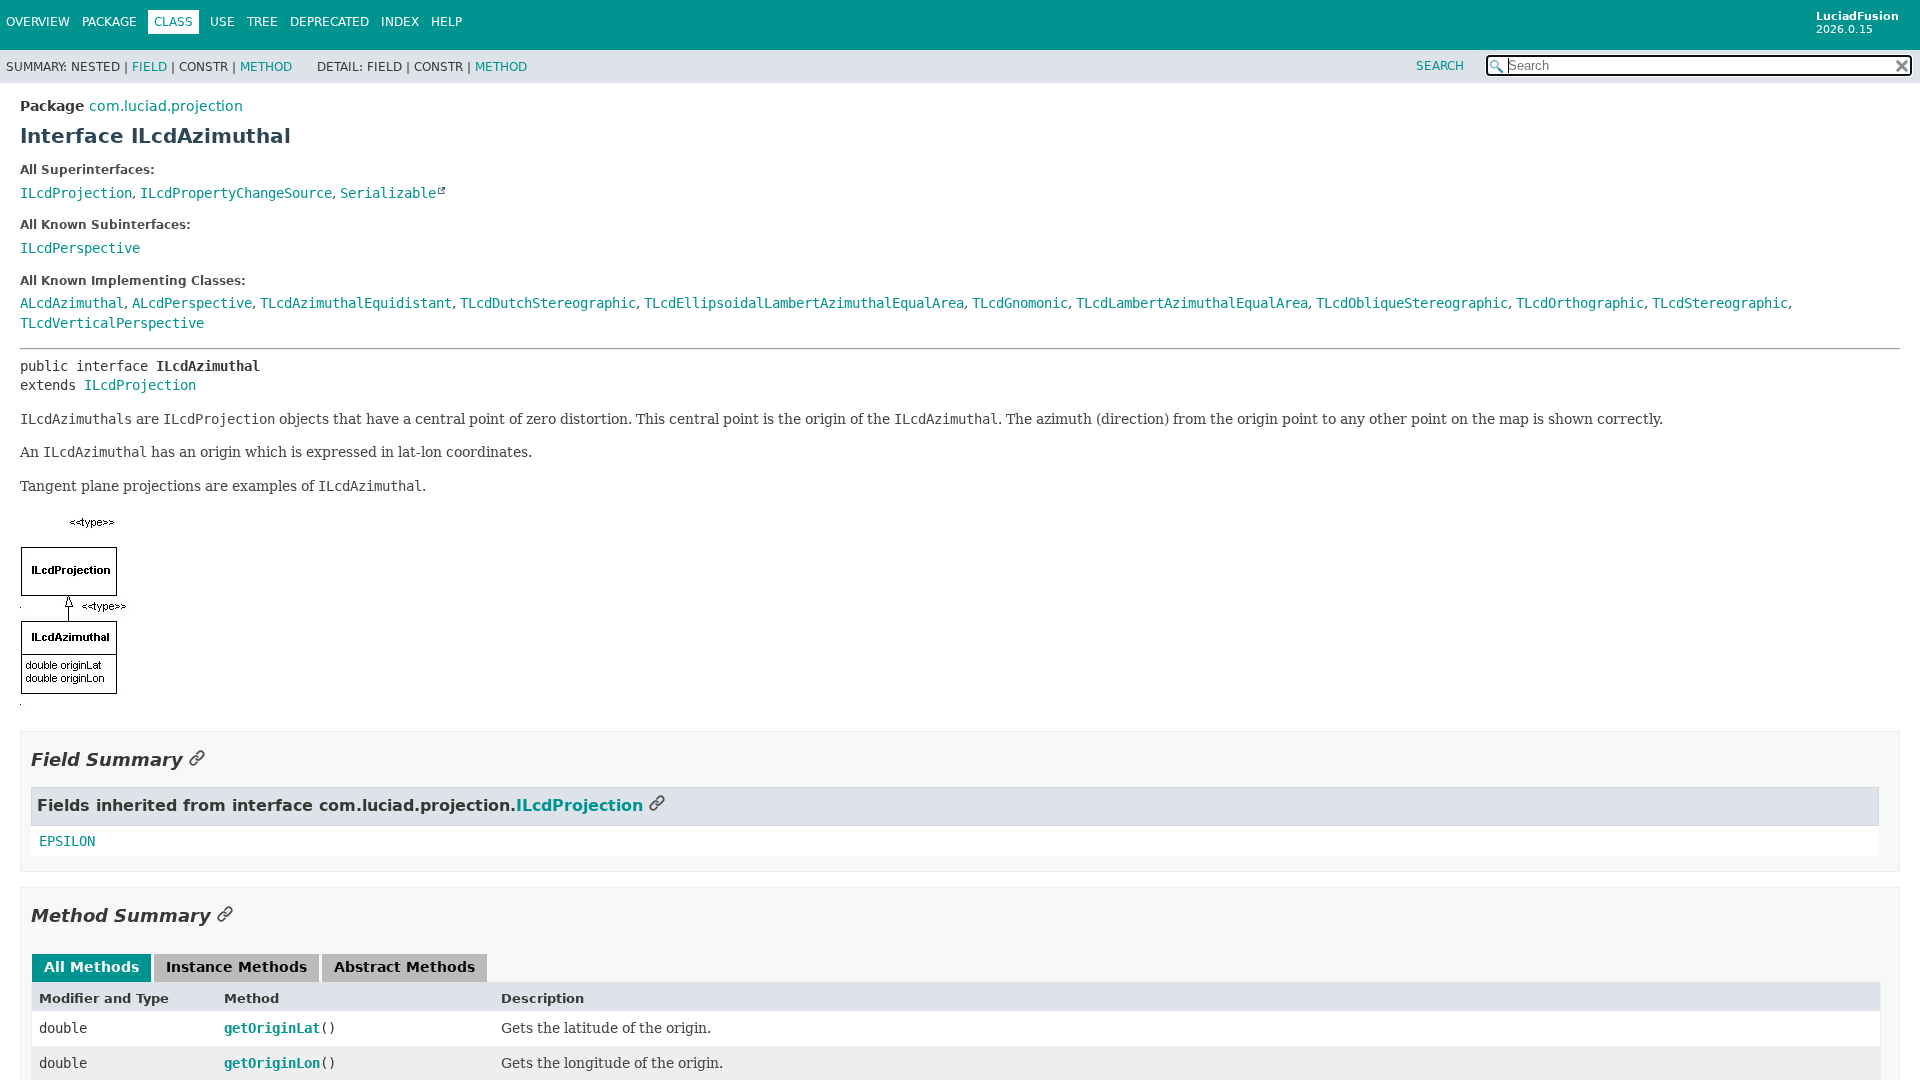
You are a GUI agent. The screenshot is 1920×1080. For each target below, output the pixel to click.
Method (266, 67)
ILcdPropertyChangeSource (236, 193)
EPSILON (67, 841)
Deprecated (329, 22)
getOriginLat (272, 1028)
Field (149, 67)
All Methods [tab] (91, 967)
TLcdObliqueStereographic (1412, 303)
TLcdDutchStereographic (548, 303)
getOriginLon (272, 1063)
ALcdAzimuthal (72, 303)
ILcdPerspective (80, 248)
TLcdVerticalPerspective (112, 323)
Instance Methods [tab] (236, 967)
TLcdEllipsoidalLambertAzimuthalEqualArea (804, 303)
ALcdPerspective (192, 303)
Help (446, 22)
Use (222, 22)
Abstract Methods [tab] (404, 967)
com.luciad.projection (166, 106)
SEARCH (1440, 66)
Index (400, 22)
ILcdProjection (76, 193)
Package (109, 22)
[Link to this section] (197, 759)
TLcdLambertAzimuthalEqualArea (1192, 303)
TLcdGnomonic (1020, 303)
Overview (38, 22)
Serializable (388, 193)
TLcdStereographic (1720, 303)
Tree (262, 22)
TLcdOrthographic (1580, 303)
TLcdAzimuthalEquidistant (356, 303)
